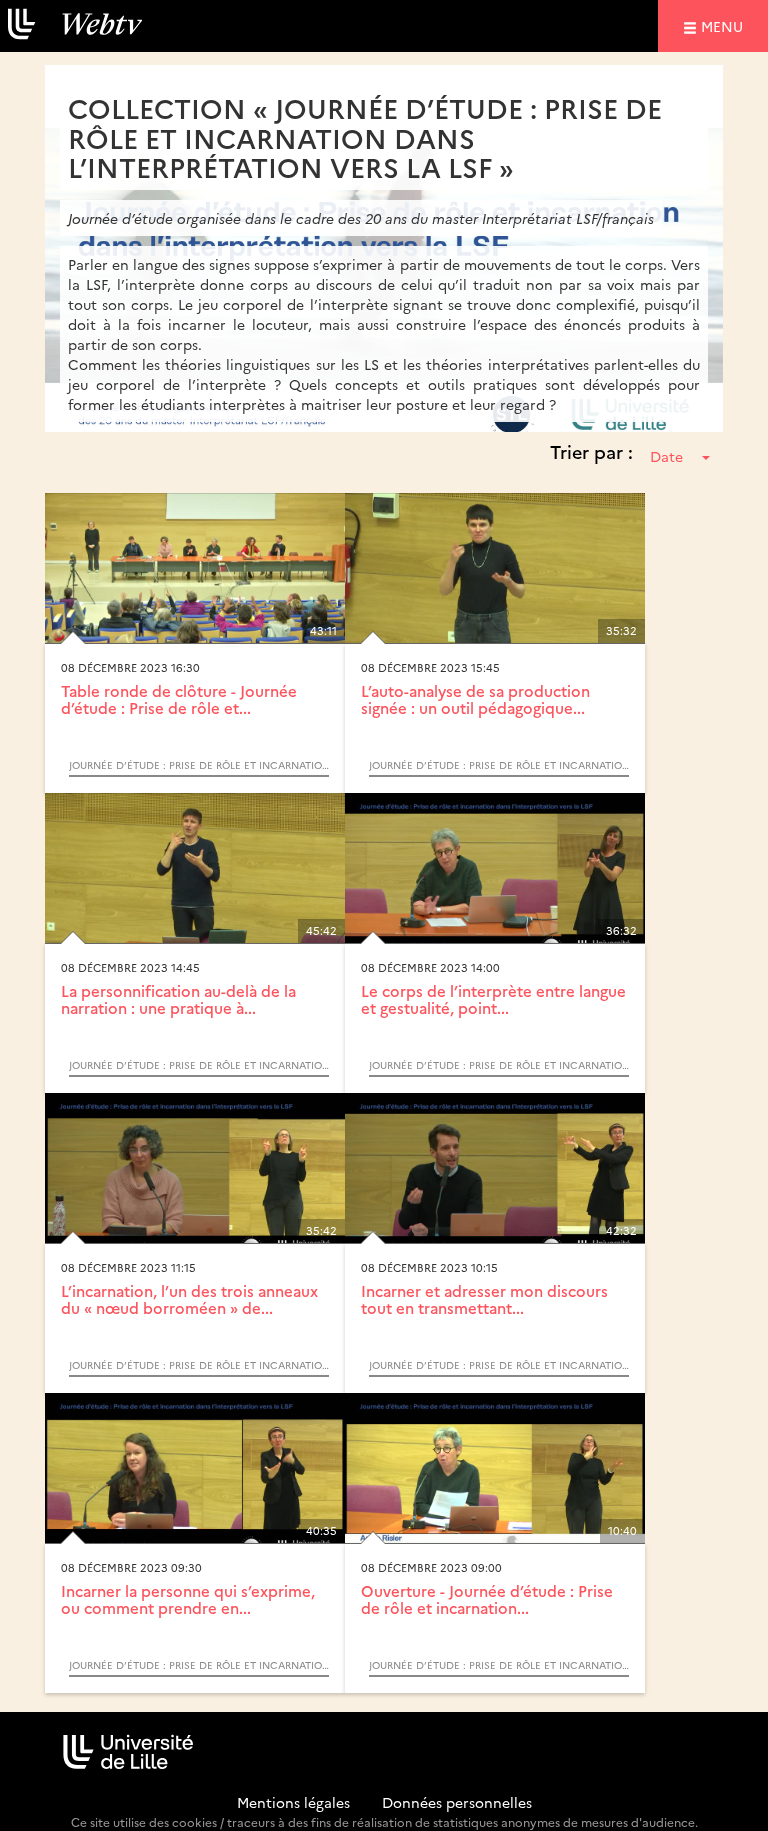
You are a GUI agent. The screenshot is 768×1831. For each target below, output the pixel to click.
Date (666, 456)
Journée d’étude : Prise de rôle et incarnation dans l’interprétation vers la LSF (199, 765)
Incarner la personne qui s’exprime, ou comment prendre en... (188, 1599)
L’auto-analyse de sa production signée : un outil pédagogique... (475, 699)
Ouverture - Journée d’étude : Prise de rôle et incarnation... (487, 1599)
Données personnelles (457, 1802)
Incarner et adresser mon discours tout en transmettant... (484, 1299)
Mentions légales (293, 1802)
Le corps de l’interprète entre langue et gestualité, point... (493, 999)
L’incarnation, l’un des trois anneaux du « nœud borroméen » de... (189, 1299)
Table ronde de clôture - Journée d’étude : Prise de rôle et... (179, 699)
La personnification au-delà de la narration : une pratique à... (178, 999)
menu (725, 25)
